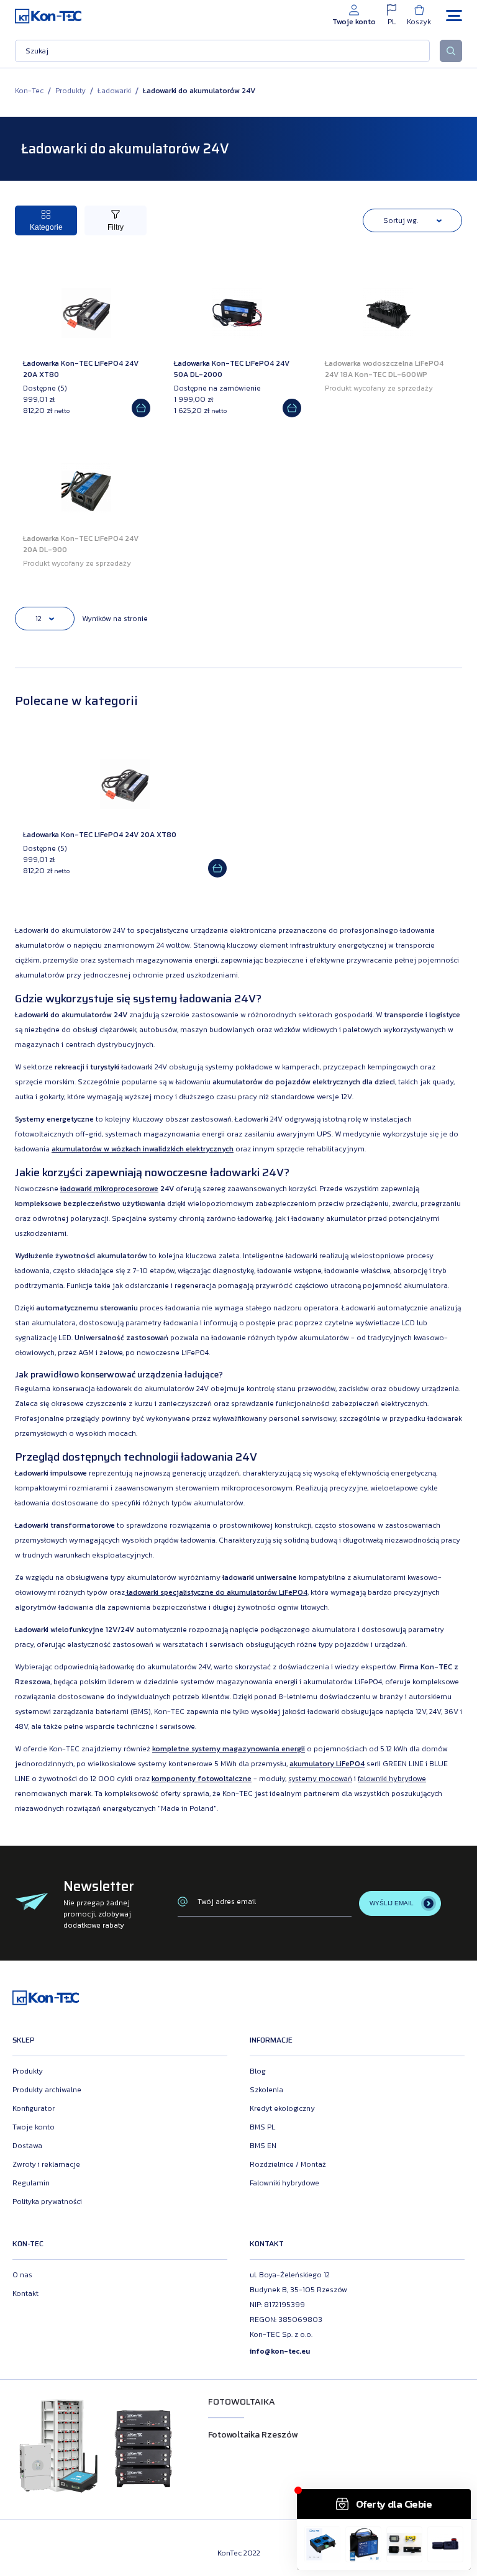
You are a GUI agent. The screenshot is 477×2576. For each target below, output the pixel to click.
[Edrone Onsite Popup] (238, 1288)
